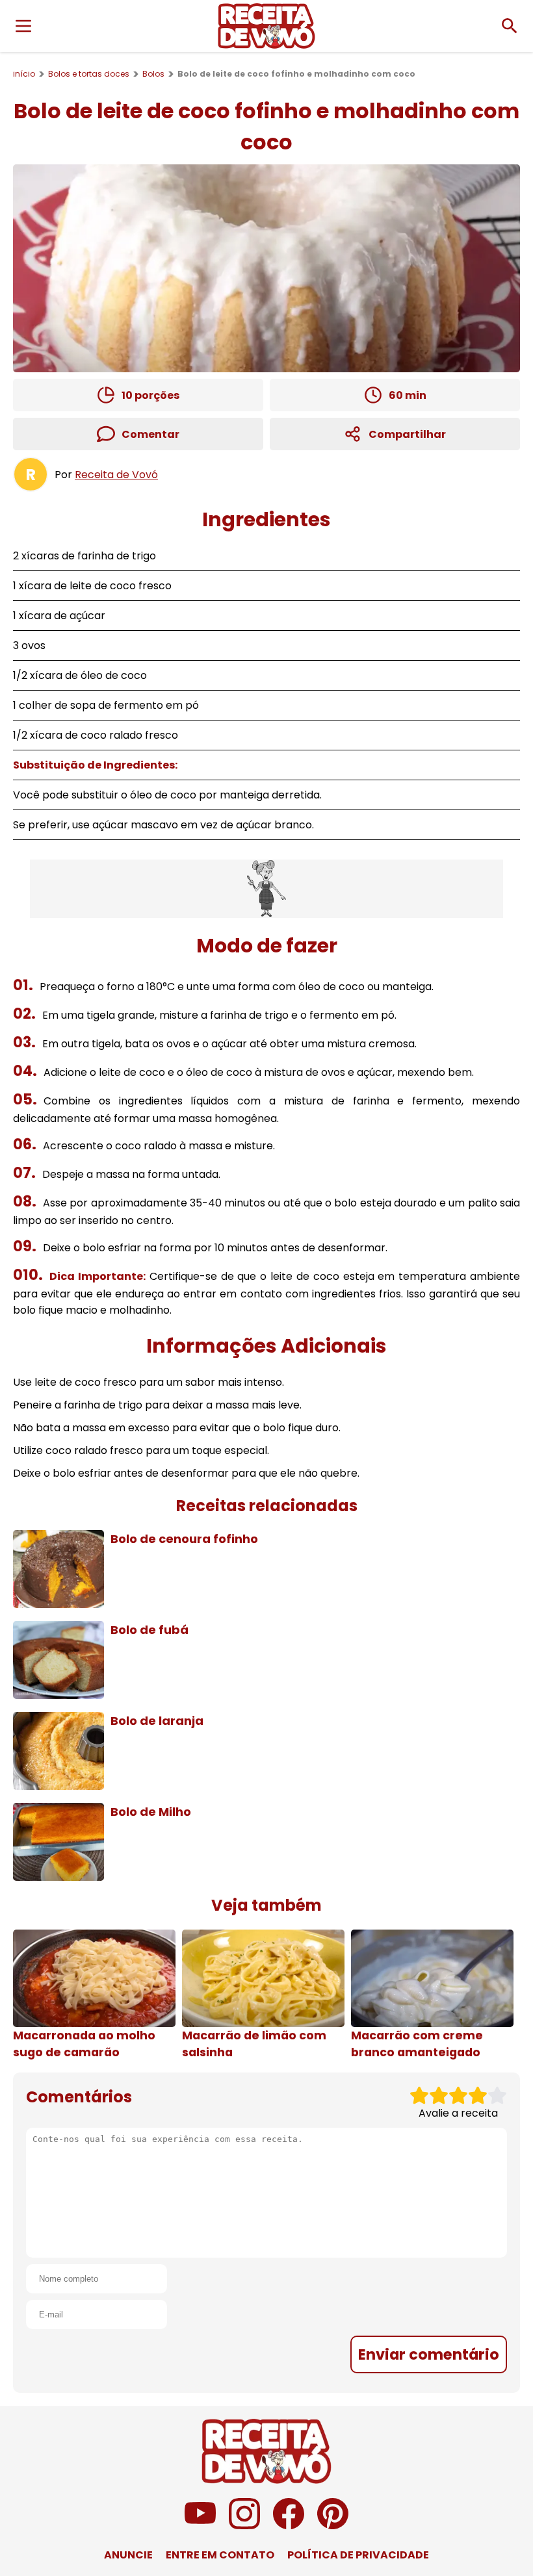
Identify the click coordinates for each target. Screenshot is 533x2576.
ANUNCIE (128, 2555)
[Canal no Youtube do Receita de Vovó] (200, 2526)
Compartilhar (407, 434)
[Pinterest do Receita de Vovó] (333, 2526)
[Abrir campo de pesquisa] (510, 26)
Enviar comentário (429, 2354)
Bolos (153, 74)
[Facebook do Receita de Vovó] (289, 2526)
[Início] (266, 26)
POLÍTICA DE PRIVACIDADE (358, 2555)
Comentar (150, 434)
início (24, 74)
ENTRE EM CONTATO (220, 2555)
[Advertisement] (266, 889)
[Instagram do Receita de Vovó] (244, 2526)
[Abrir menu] (23, 26)
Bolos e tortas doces (89, 74)
